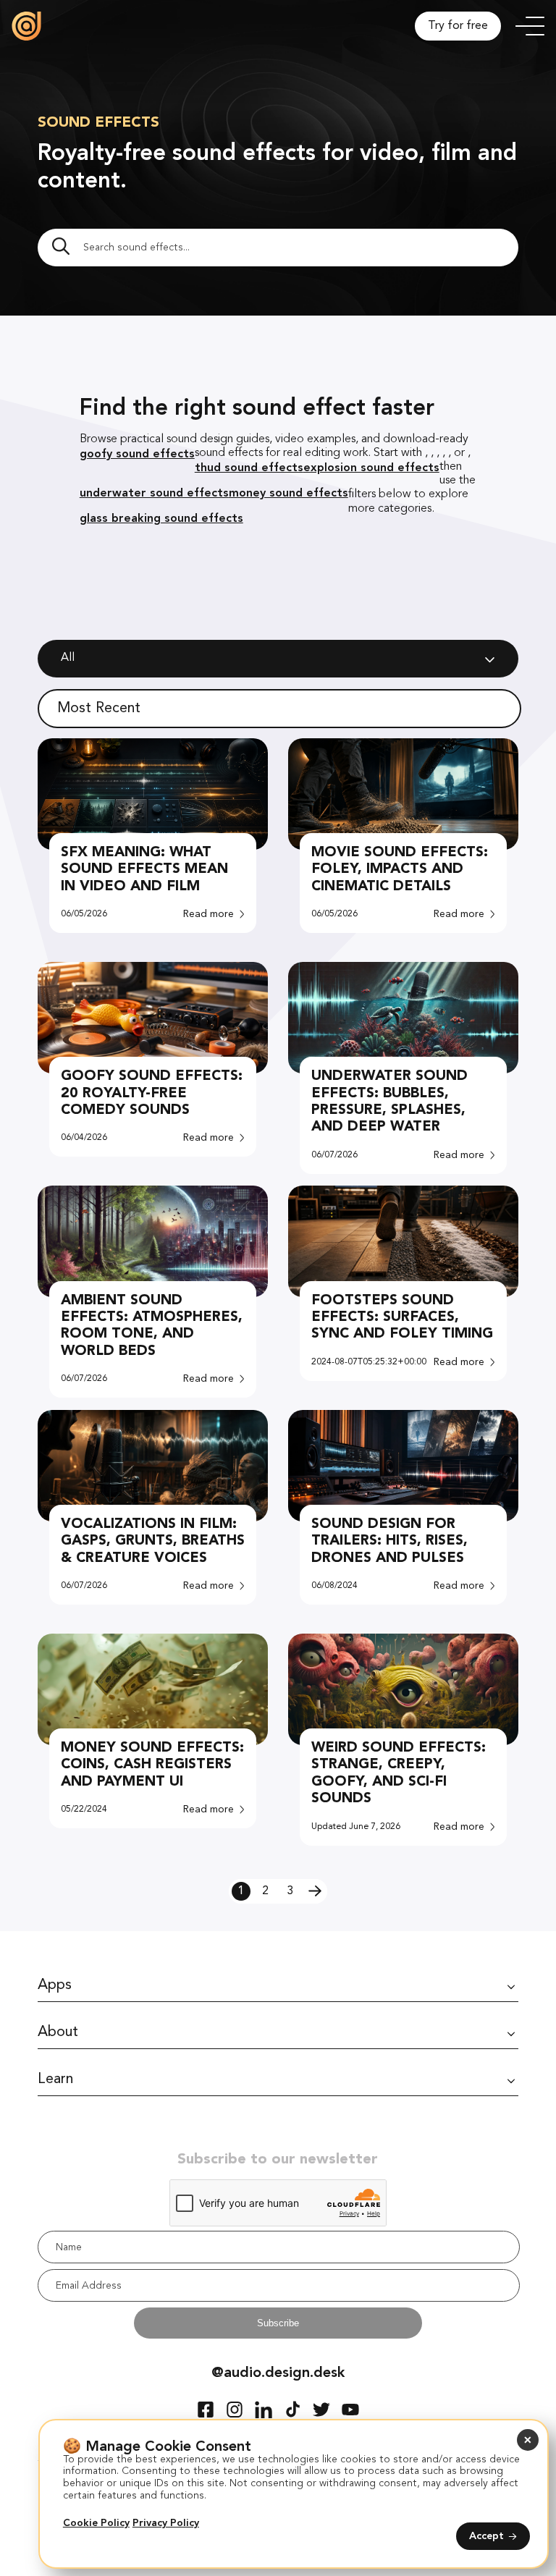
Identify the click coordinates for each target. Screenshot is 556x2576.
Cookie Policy (96, 2523)
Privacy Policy (166, 2523)
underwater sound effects (154, 493)
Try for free (458, 26)
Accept (486, 2536)
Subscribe (278, 2323)
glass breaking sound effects (161, 518)
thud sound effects (249, 467)
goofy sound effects (137, 453)
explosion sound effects (371, 467)
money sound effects (288, 493)
